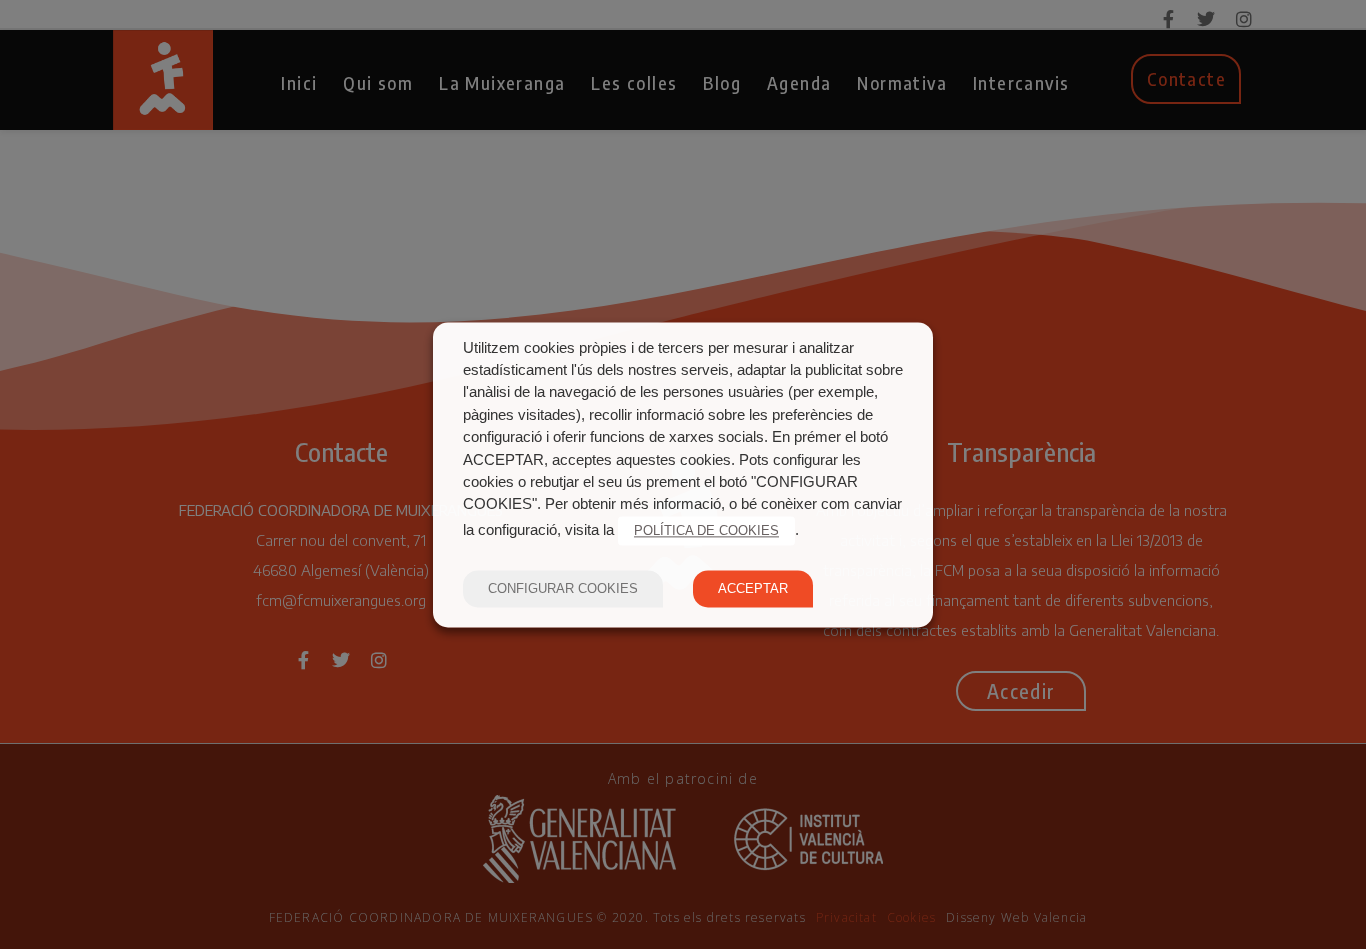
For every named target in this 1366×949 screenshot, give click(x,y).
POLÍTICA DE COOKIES (706, 530)
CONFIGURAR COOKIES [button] (563, 588)
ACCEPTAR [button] (753, 588)
